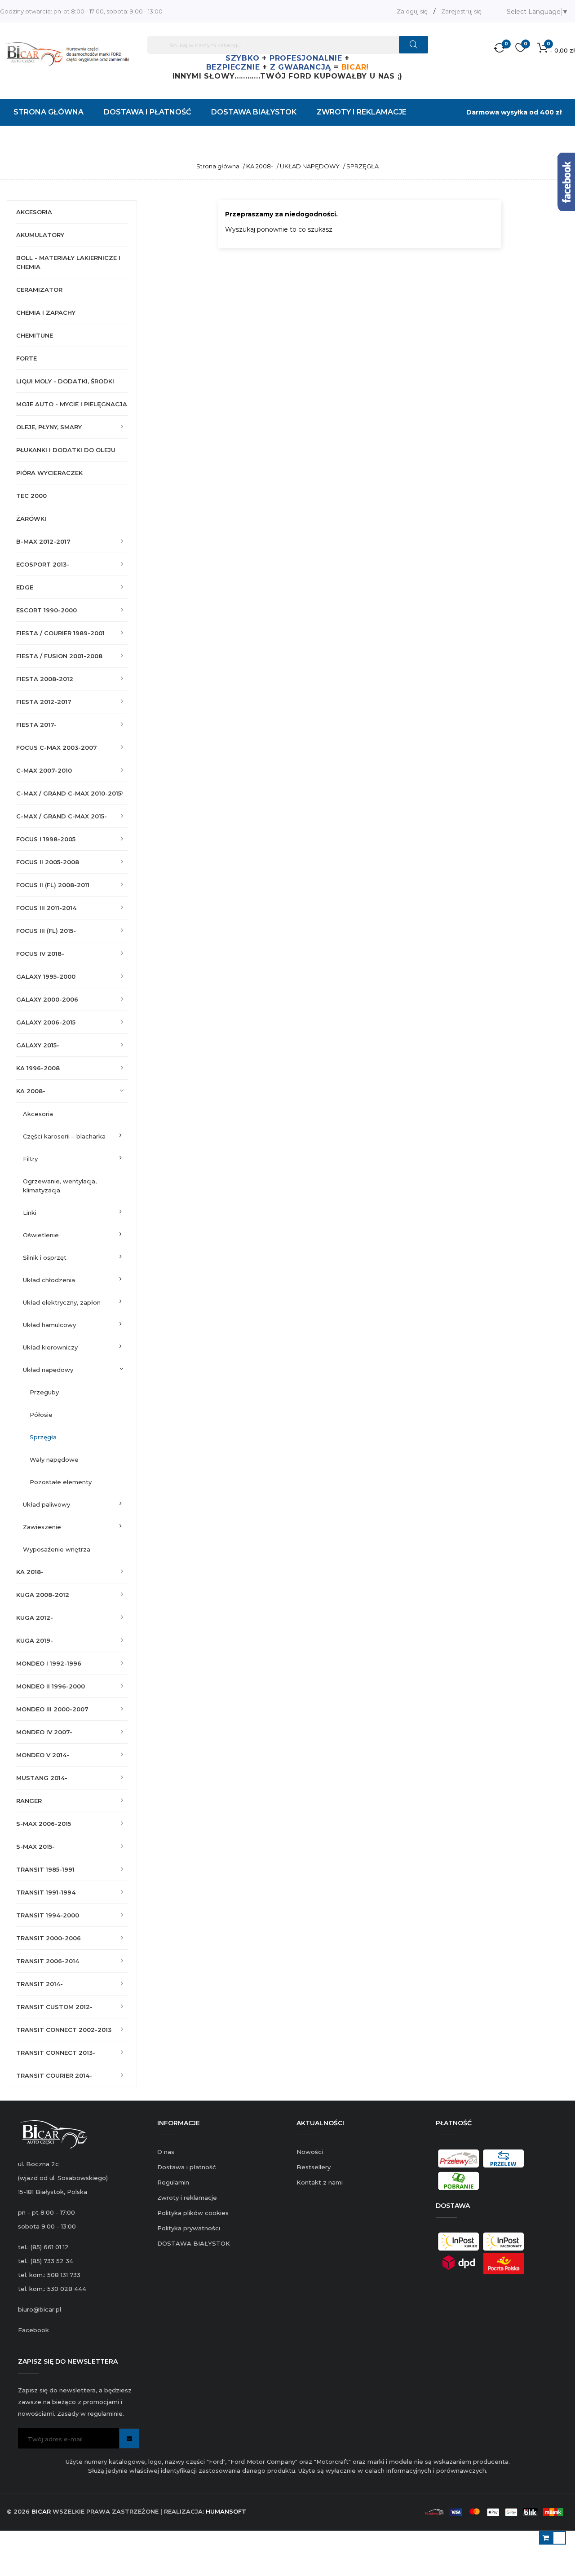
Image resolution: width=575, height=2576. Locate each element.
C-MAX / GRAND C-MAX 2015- (62, 816)
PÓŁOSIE (41, 1415)
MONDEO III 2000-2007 (52, 1709)
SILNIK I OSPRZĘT (45, 1257)
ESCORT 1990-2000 (46, 610)
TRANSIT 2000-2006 (49, 1938)
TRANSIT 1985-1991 (45, 1869)
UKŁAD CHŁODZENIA (49, 1280)
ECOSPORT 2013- (43, 564)
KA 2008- (31, 1091)
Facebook (33, 2330)
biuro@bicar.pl (40, 2309)
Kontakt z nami (320, 2182)
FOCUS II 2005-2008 (48, 862)
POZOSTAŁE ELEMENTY (61, 1482)
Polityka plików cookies (193, 2213)
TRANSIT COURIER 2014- (54, 2075)
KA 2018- (30, 1572)
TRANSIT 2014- (40, 1984)
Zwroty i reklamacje (187, 2198)
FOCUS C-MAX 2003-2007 (57, 747)
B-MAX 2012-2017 (43, 541)
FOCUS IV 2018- (40, 954)
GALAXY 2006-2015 (46, 1022)
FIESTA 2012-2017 (44, 702)
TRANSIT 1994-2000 (48, 1915)
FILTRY (30, 1159)
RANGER (29, 1801)
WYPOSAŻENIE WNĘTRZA (57, 1549)
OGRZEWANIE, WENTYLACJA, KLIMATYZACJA (60, 1186)
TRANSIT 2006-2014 (48, 1961)
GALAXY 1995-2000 (46, 976)
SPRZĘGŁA (43, 1437)
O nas (166, 2152)
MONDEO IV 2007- (44, 1732)
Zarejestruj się (461, 11)
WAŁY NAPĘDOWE (54, 1459)
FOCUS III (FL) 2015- (46, 931)
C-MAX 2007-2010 (44, 770)
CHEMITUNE (35, 335)
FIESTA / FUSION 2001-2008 (59, 656)
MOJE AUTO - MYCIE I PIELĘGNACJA (72, 404)
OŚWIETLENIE (41, 1235)
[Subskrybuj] (129, 2438)
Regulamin (173, 2182)
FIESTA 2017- (36, 725)
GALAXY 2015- (38, 1045)
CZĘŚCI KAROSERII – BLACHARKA (64, 1136)
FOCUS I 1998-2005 (46, 839)
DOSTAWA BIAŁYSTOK (194, 2243)
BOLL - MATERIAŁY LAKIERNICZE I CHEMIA (68, 262)
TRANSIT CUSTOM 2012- (54, 2007)
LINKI (30, 1213)
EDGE (25, 587)
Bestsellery (314, 2167)
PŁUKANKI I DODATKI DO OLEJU (66, 450)
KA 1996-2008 (38, 1068)
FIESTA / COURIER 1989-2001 (60, 633)
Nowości (310, 2152)
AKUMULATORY (40, 235)
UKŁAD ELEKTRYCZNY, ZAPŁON (62, 1302)
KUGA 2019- (35, 1640)
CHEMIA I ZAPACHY (46, 312)
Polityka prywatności (189, 2228)
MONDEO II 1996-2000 (51, 1686)
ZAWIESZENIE (42, 1527)
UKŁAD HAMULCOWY (49, 1325)
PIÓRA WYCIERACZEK (49, 473)
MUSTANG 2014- (42, 1778)
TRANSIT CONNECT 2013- (56, 2053)
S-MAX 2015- (35, 1846)
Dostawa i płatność (186, 2167)
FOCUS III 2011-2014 (46, 908)
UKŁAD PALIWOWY (46, 1504)
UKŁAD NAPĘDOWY (48, 1370)
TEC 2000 (31, 496)
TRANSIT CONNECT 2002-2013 (64, 2030)
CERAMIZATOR (39, 290)
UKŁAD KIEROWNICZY (50, 1347)
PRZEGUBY (44, 1392)
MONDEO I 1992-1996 (49, 1663)
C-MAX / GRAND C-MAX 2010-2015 (69, 793)
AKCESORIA (34, 212)
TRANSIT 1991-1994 (46, 1892)
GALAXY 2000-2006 (47, 999)
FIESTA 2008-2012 (45, 679)
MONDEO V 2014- (43, 1755)
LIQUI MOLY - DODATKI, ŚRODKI (65, 381)
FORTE (27, 358)
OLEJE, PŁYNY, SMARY (49, 427)
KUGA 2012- (35, 1618)
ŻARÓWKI (31, 519)
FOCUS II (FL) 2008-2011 (53, 885)
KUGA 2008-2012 (43, 1595)
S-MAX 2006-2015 (44, 1824)
